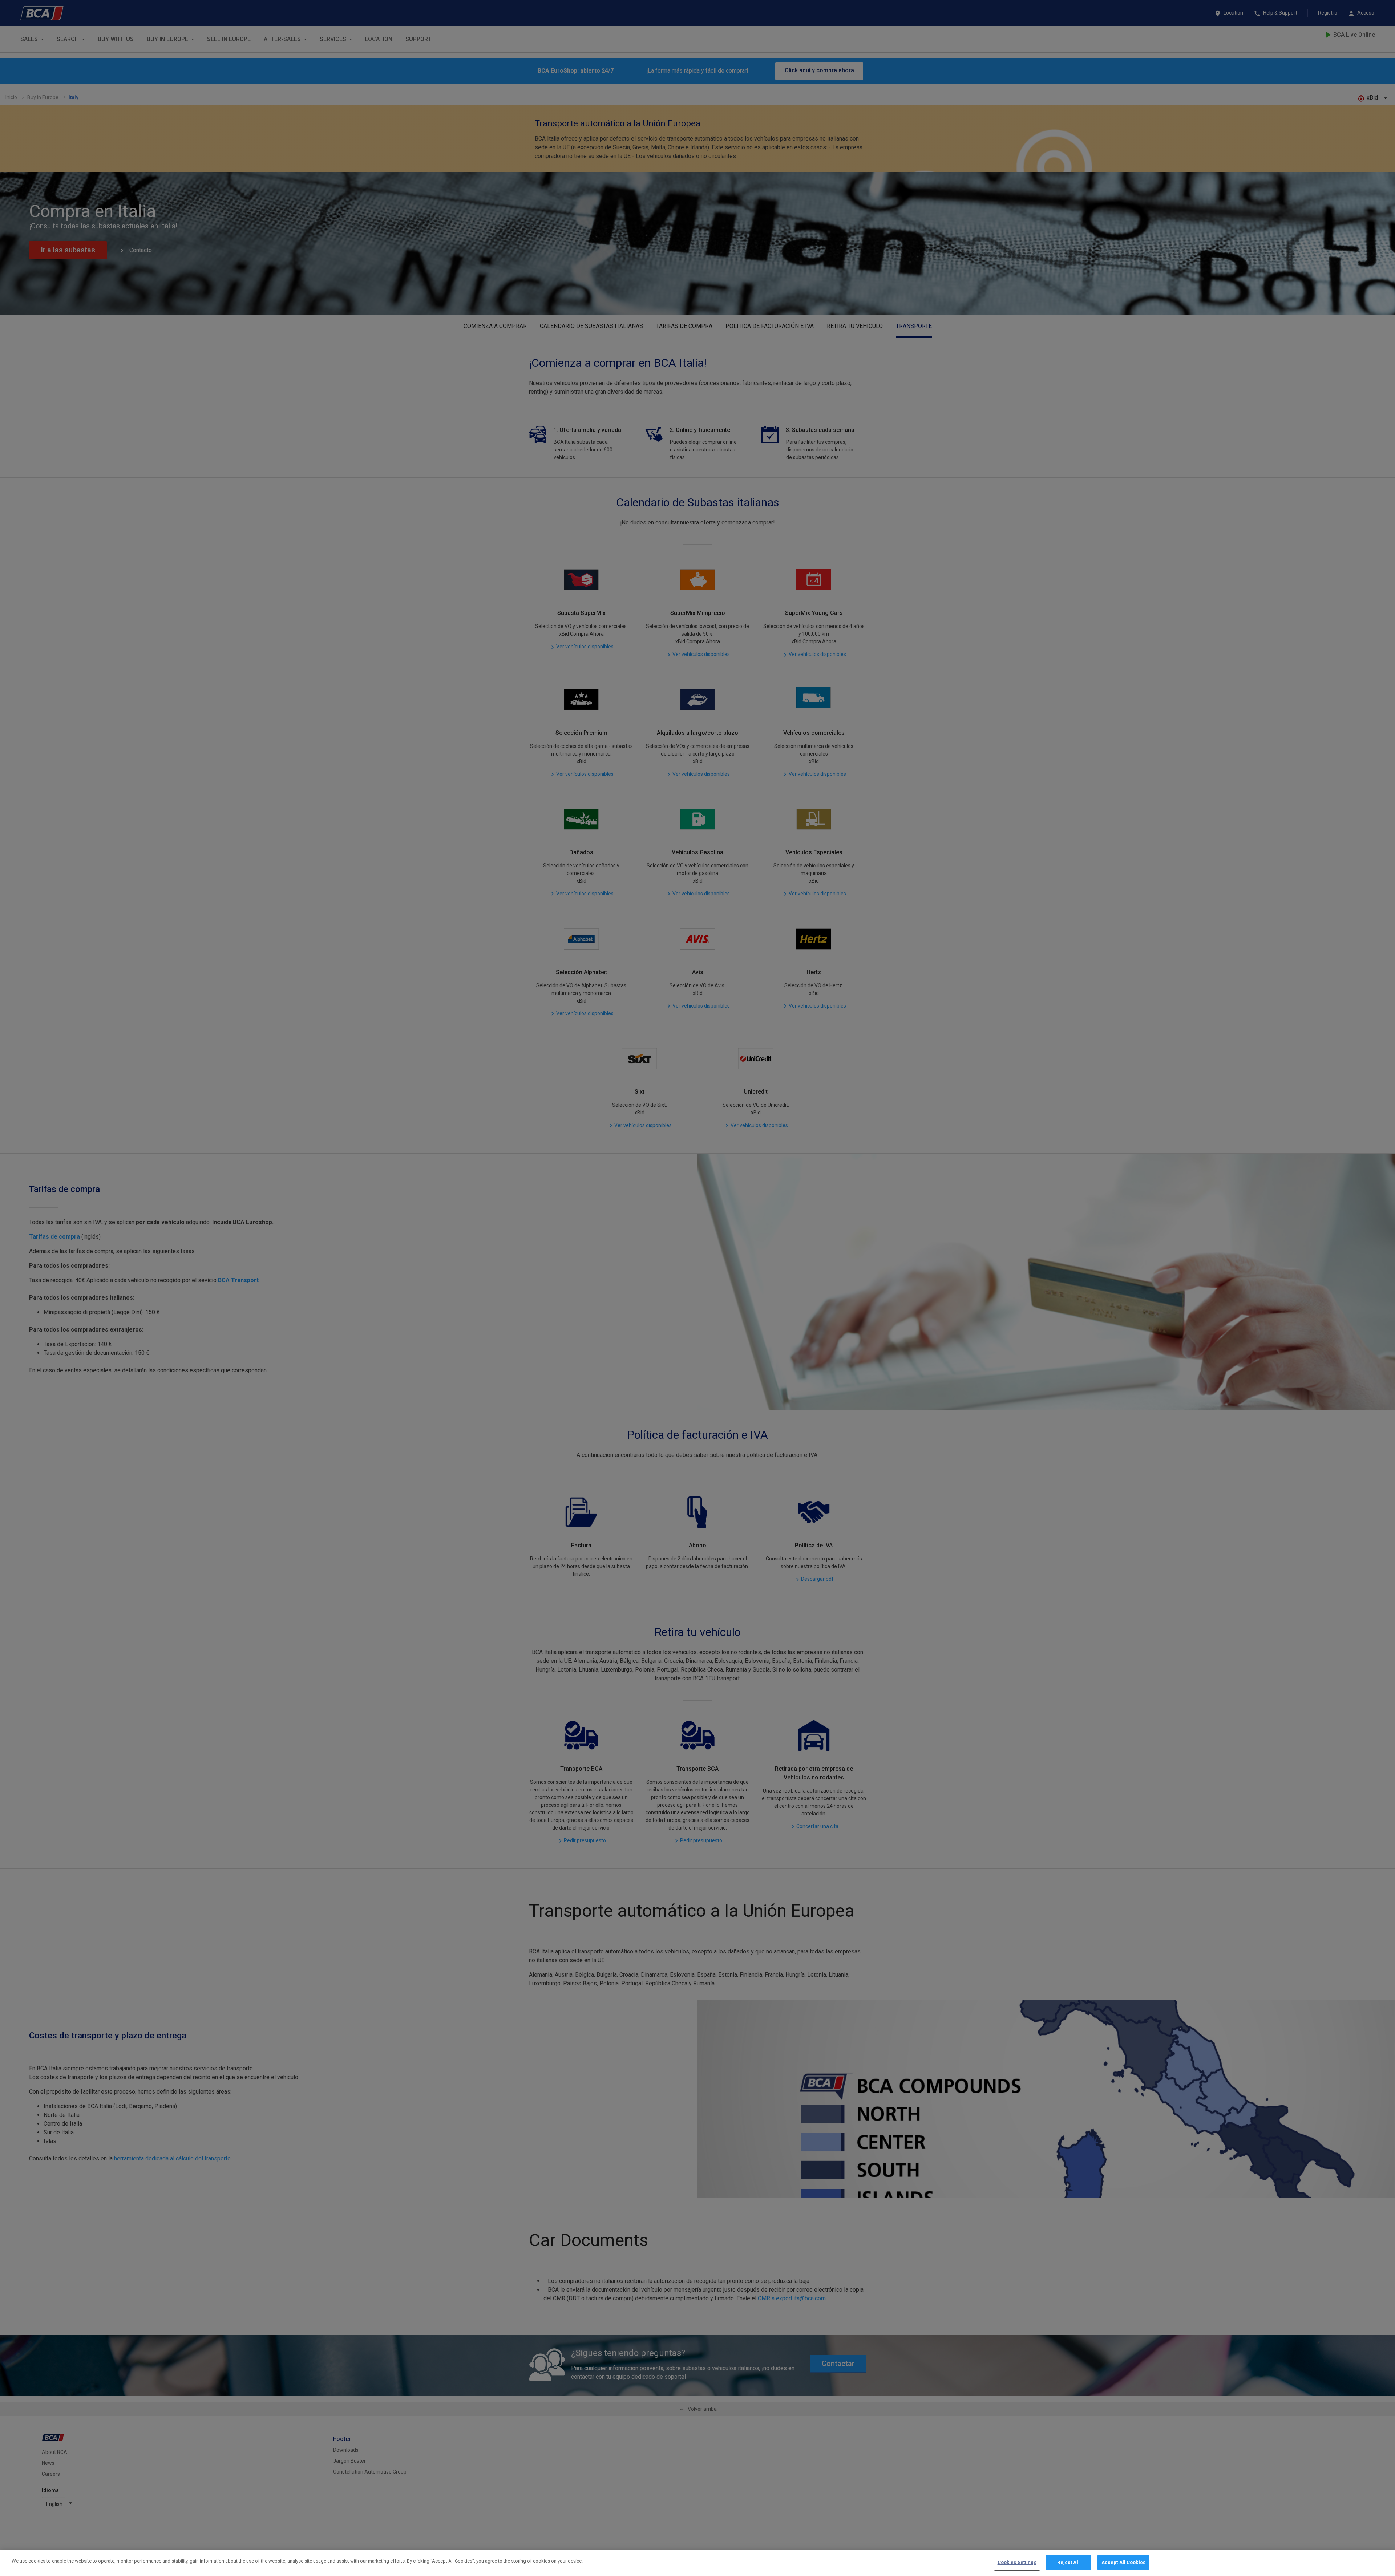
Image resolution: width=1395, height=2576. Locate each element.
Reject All (1068, 2562)
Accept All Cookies (1123, 2562)
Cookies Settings (1017, 2562)
